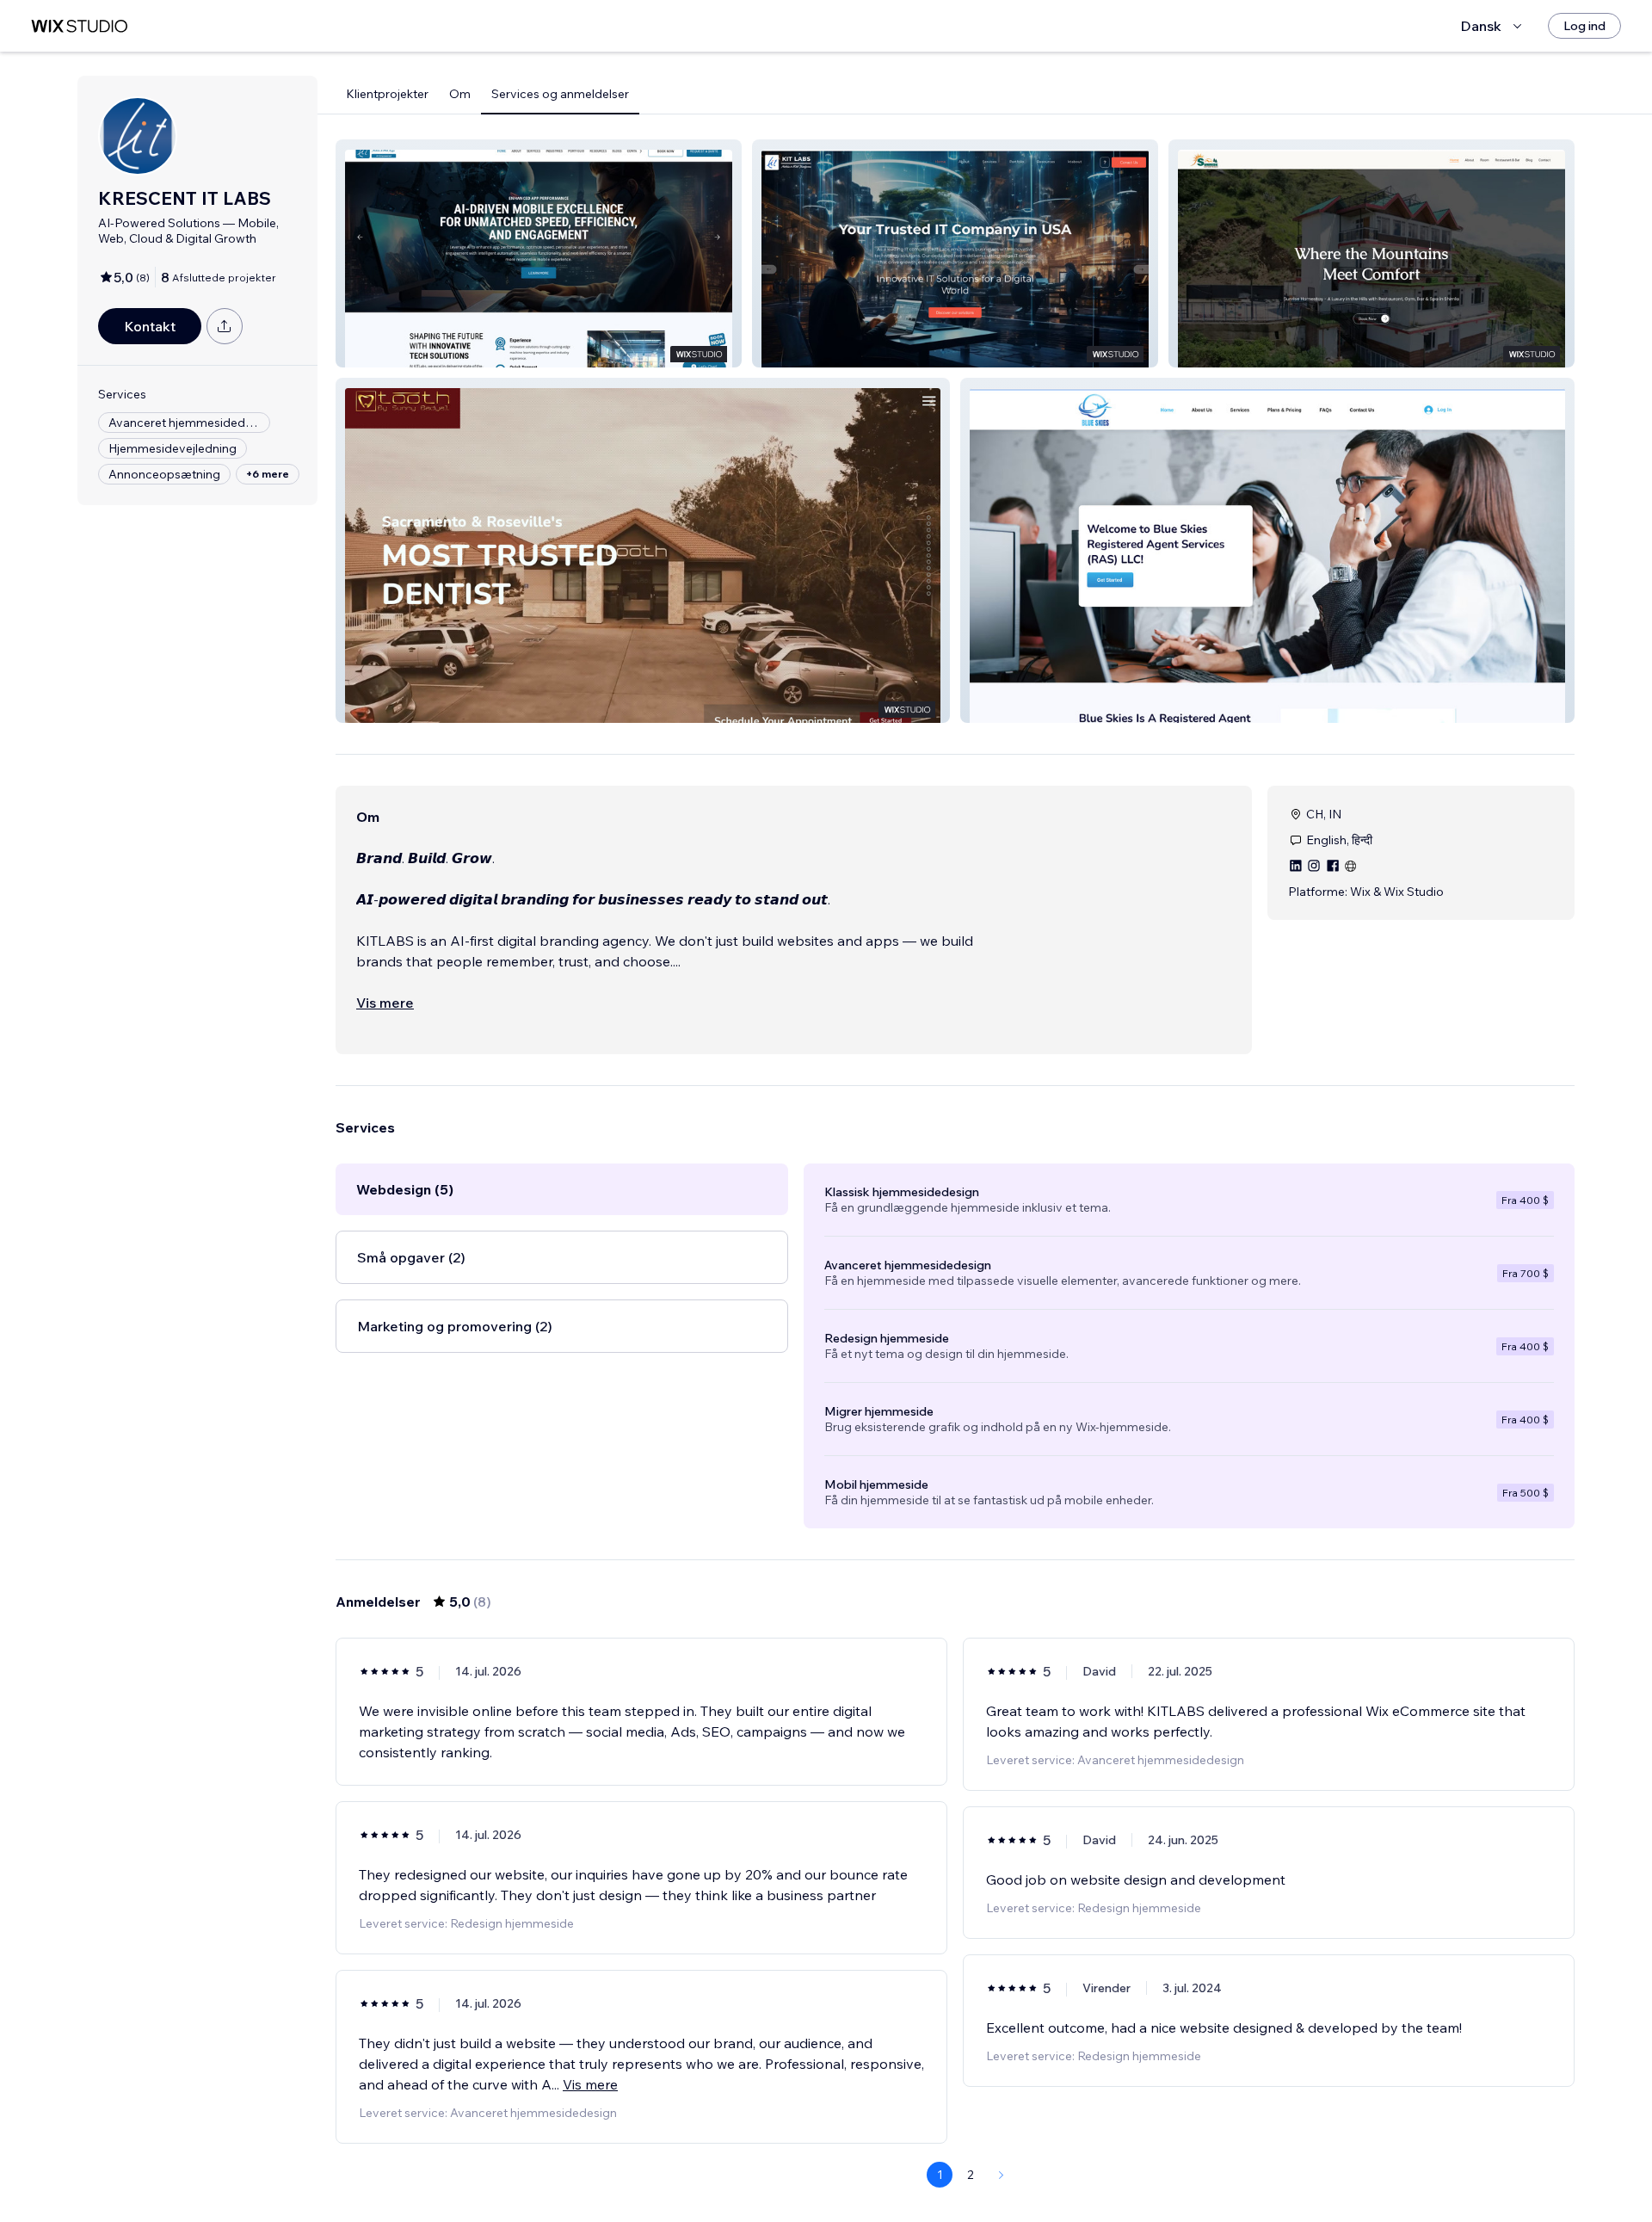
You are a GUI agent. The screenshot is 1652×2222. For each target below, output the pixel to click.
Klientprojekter (387, 94)
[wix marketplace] (79, 26)
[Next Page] (1002, 2175)
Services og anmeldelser (560, 94)
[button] (539, 253)
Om (460, 94)
